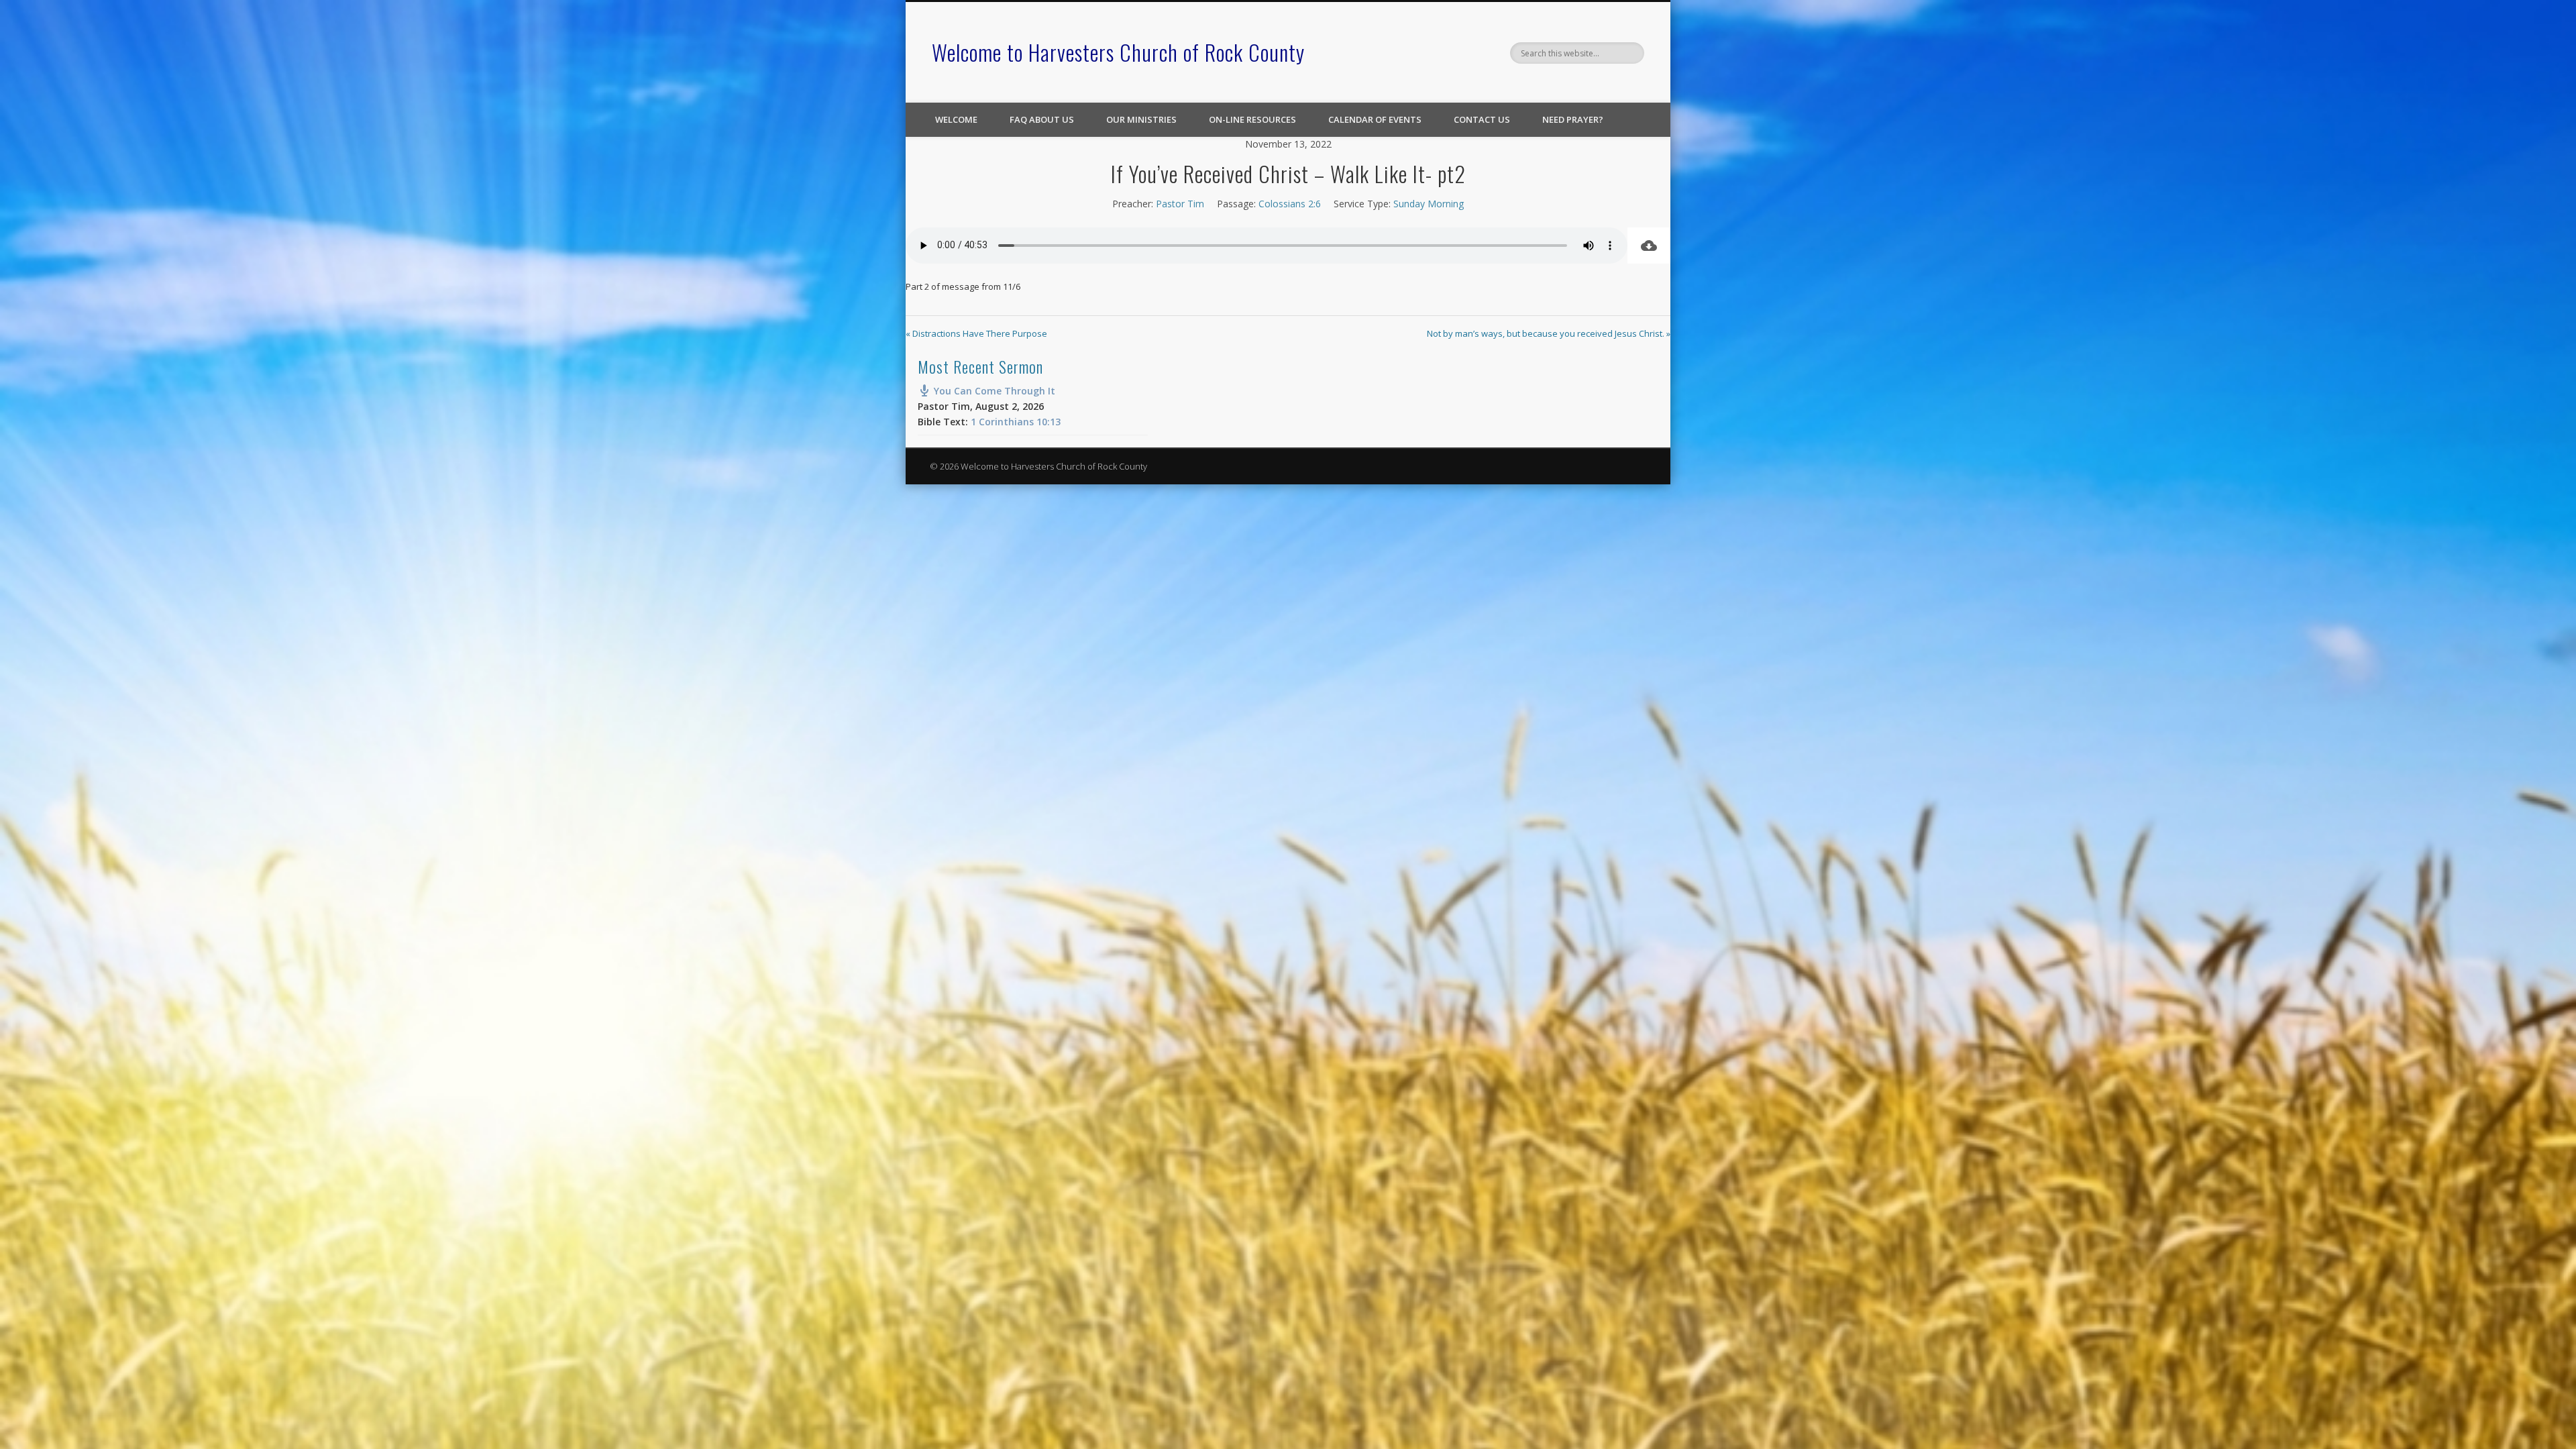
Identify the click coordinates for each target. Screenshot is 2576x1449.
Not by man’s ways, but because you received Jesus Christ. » (1549, 333)
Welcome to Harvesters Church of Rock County (1118, 52)
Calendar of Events (1375, 119)
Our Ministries (1141, 119)
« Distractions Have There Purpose (976, 333)
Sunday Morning (1429, 204)
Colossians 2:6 (1290, 204)
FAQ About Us (1042, 119)
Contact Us (1482, 119)
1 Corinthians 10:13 (1016, 422)
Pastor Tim (1180, 204)
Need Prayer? (1573, 119)
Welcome (956, 119)
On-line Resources (1252, 119)
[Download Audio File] (1649, 246)
